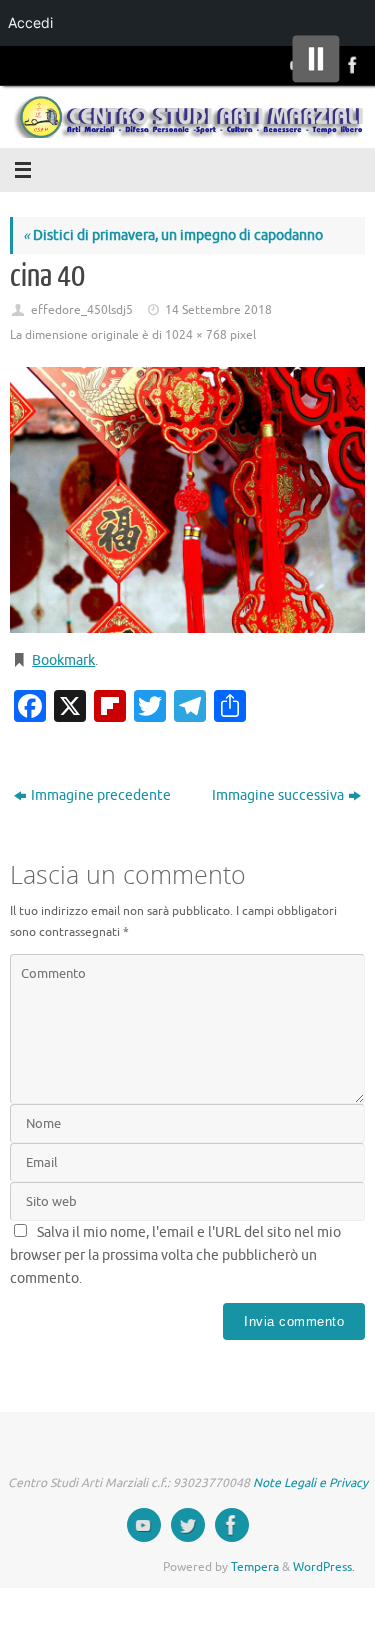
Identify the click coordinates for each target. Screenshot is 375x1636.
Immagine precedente (101, 795)
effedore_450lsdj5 (82, 310)
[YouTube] (144, 1525)
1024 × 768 (196, 335)
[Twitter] (188, 1525)
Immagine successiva (278, 795)
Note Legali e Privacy (310, 1483)
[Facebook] (351, 65)
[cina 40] (187, 500)
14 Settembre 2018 (218, 310)
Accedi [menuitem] (30, 22)
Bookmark (63, 660)
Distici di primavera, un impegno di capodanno (173, 235)
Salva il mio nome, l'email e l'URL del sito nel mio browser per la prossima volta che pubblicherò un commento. (175, 1255)
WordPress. (324, 1567)
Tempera (255, 1567)
